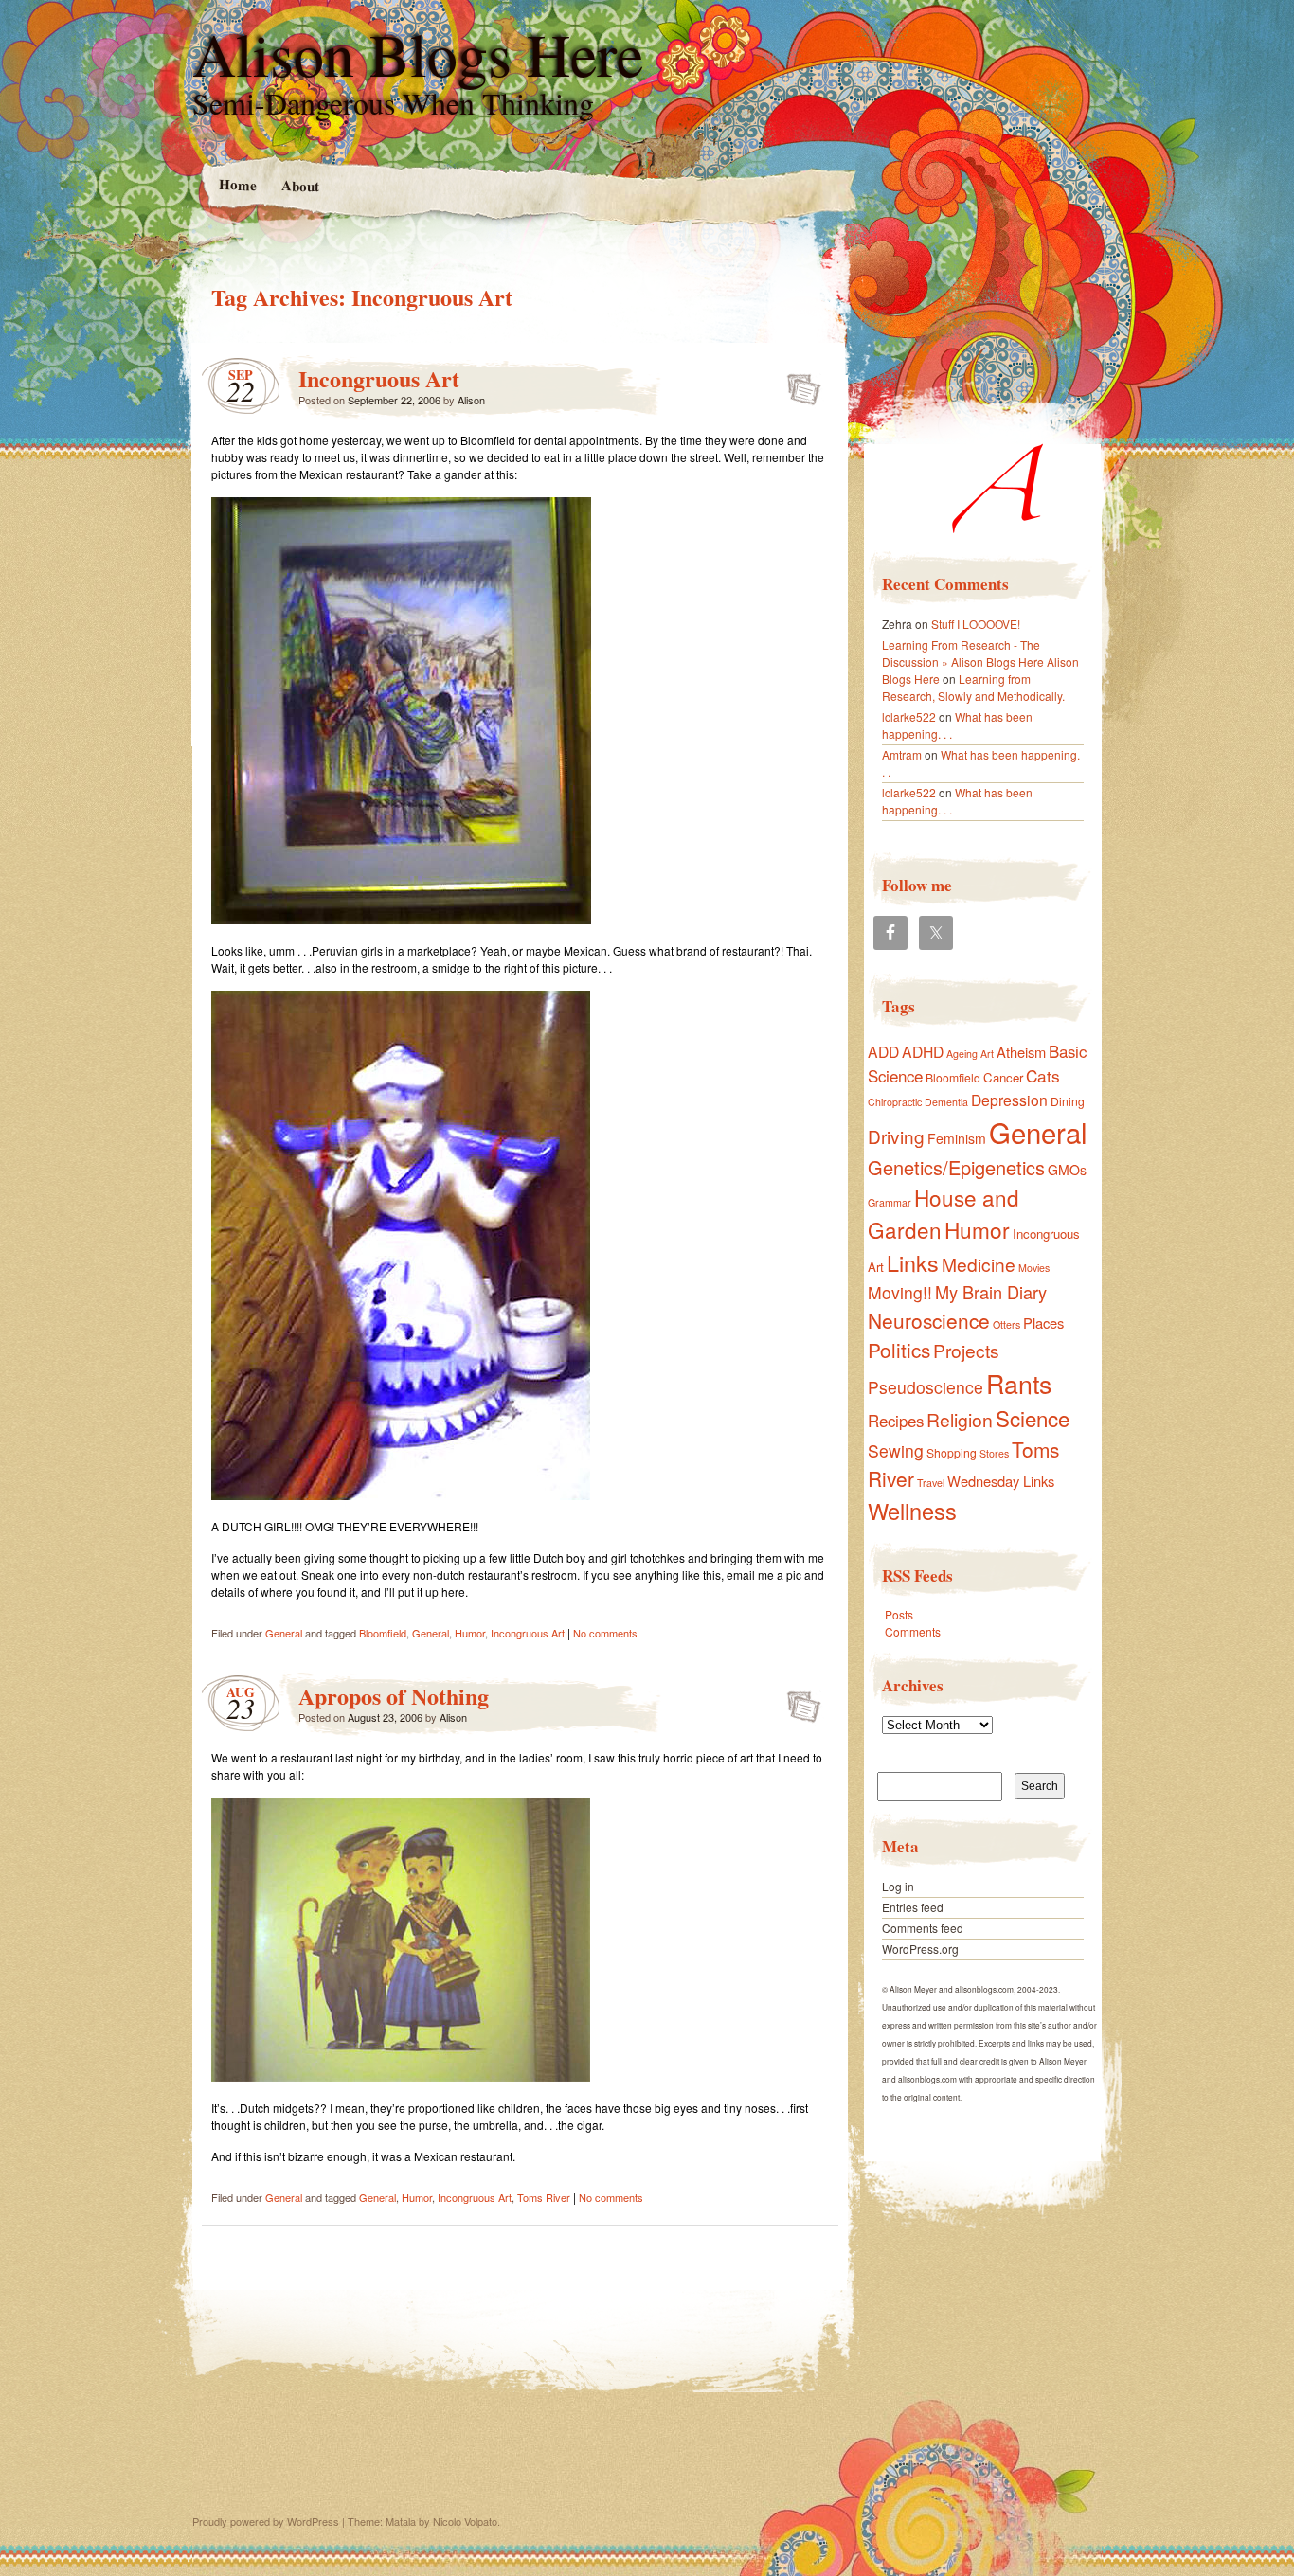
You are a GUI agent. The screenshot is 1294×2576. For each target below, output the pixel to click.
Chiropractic (895, 1102)
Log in (898, 1886)
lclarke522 (909, 716)
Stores (994, 1453)
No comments (605, 1633)
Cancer (1003, 1077)
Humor (470, 1633)
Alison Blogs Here (418, 53)
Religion (960, 1419)
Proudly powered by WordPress (266, 2521)
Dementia (946, 1102)
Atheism (1021, 1052)
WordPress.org (920, 1949)
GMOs (1067, 1170)
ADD (883, 1051)
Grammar (890, 1202)
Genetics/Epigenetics (956, 1167)
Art (987, 1054)
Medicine (979, 1264)
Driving (896, 1136)
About (299, 185)
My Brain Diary (991, 1292)
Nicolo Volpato (465, 2521)
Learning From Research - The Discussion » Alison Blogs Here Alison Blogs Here (980, 662)
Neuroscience (929, 1320)
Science (1033, 1418)
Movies (1034, 1268)
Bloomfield (383, 1633)
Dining (1068, 1101)
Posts (899, 1614)
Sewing (896, 1450)
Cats (1043, 1075)
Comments (913, 1631)
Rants (1019, 1383)
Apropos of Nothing (394, 1696)
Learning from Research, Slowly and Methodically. (973, 687)
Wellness (912, 1511)
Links (913, 1262)
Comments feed (923, 1928)
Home (237, 184)
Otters (1006, 1324)
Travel (931, 1483)
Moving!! (900, 1292)
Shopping (952, 1452)
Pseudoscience (926, 1387)
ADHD (923, 1051)
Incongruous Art (379, 378)
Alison (471, 400)
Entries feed (913, 1907)
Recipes (896, 1421)
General (284, 1633)
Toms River (544, 2197)
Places (1043, 1323)
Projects (966, 1350)
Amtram (902, 754)
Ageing (962, 1054)
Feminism (957, 1138)
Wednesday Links (1001, 1481)
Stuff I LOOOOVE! (976, 624)
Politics (899, 1350)
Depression (1009, 1100)
